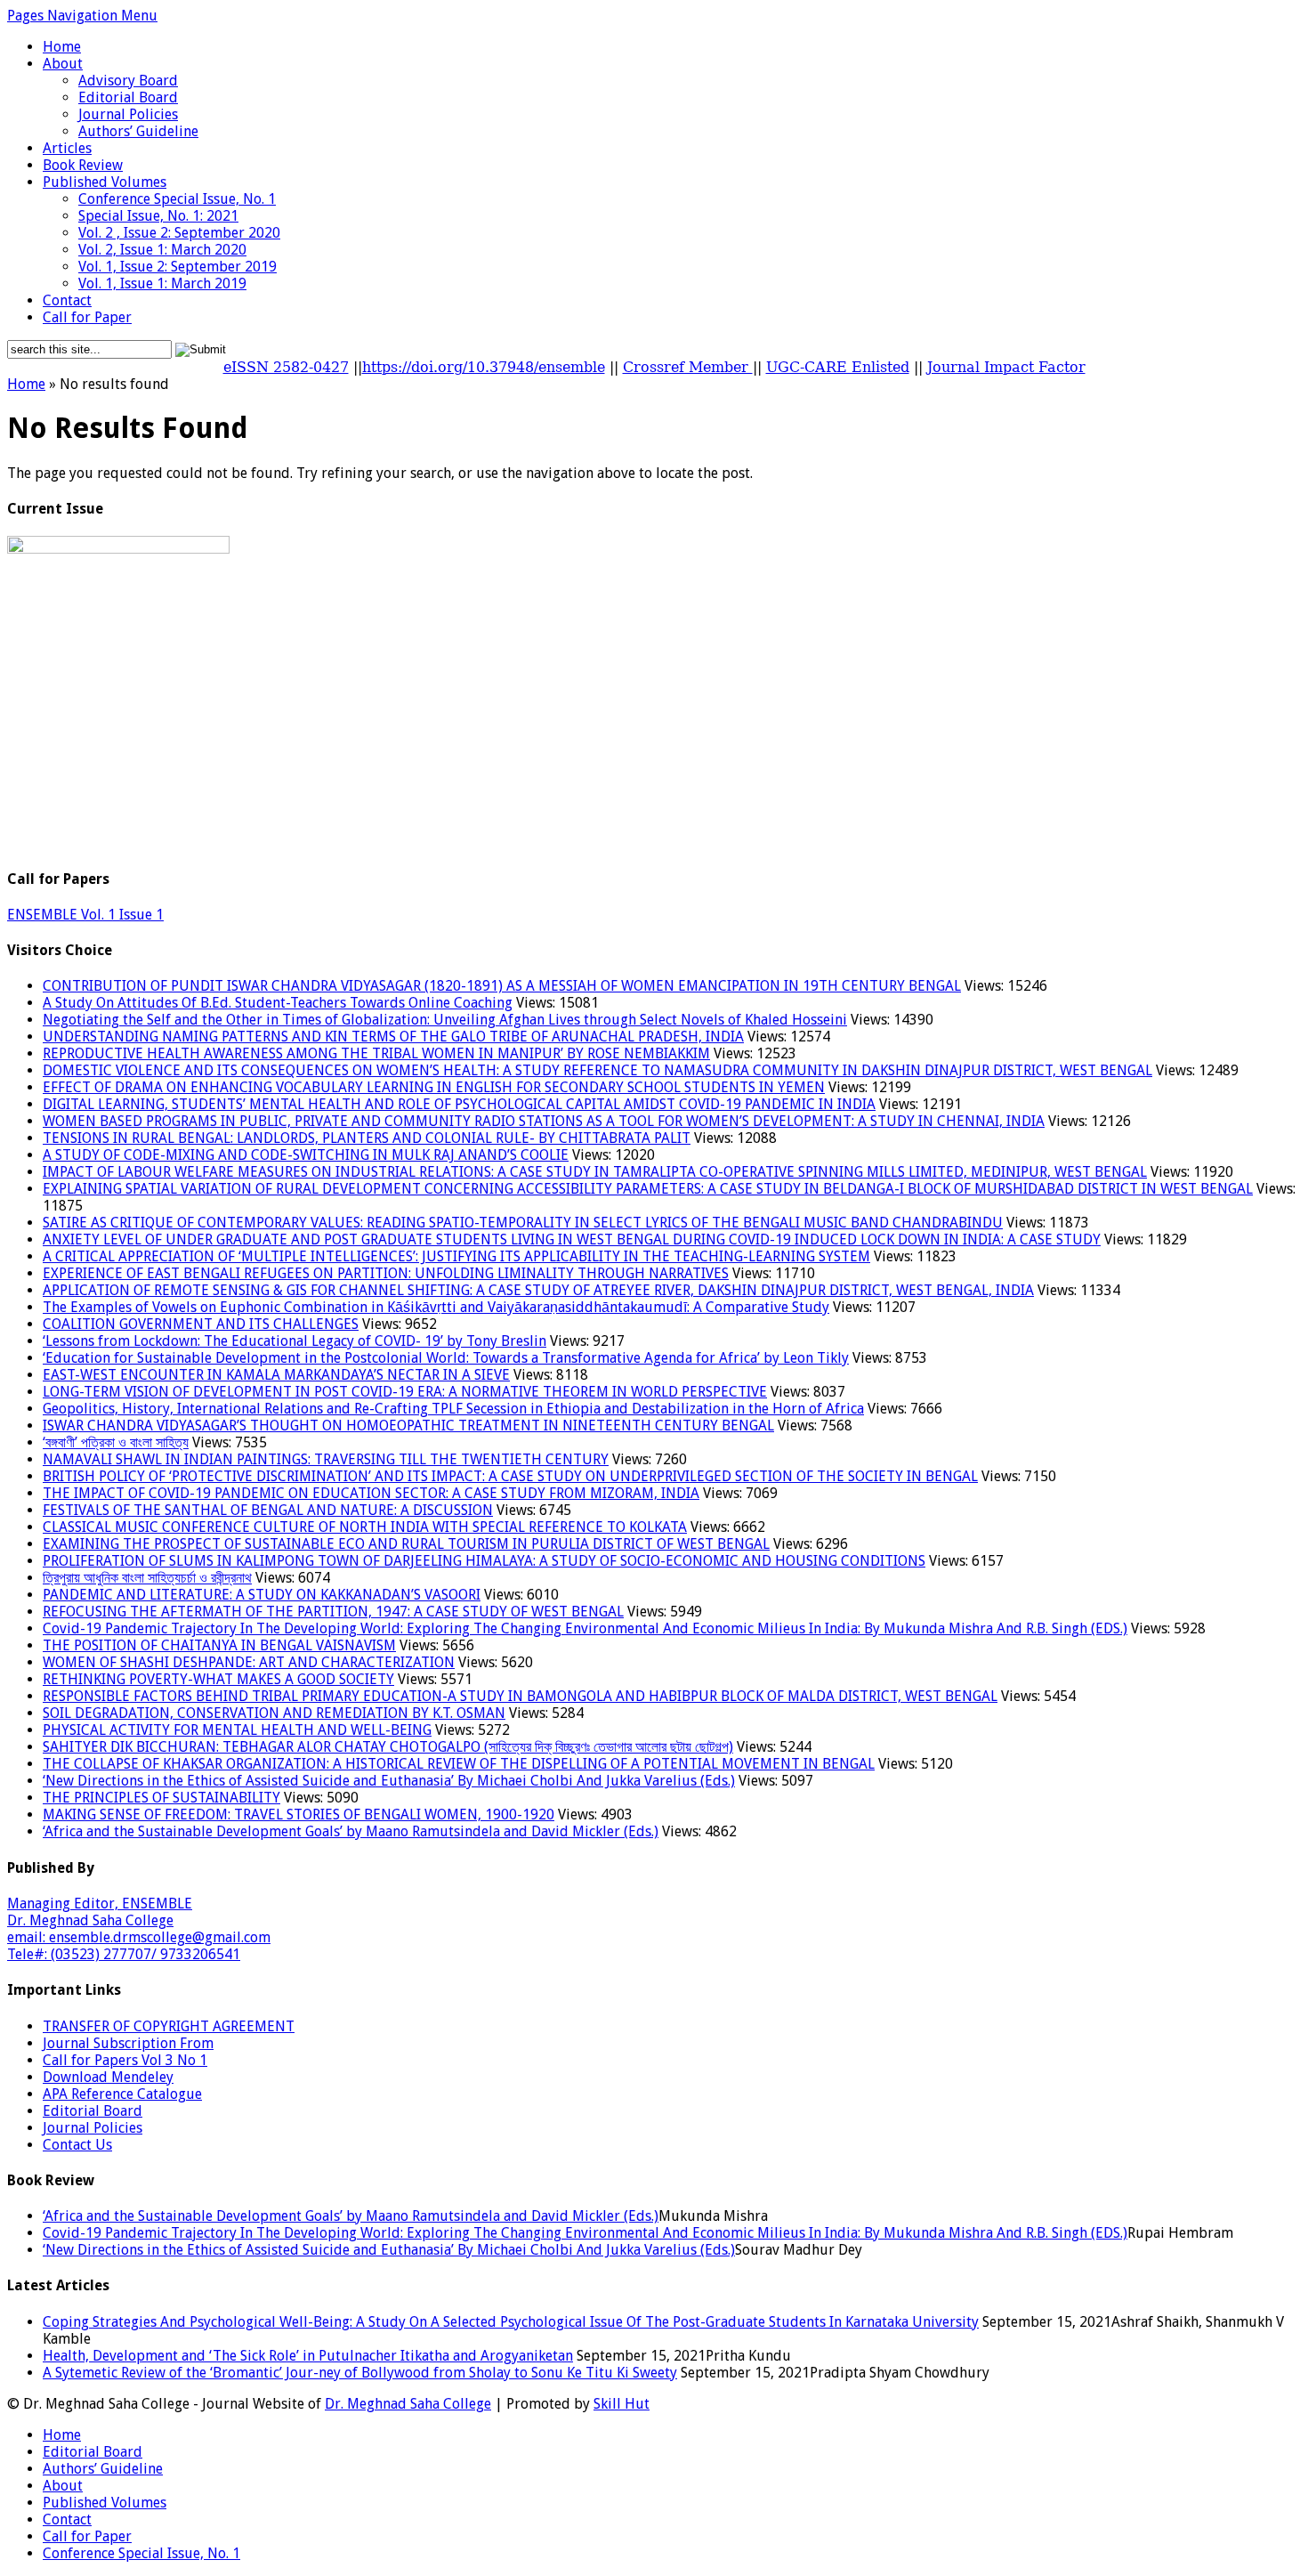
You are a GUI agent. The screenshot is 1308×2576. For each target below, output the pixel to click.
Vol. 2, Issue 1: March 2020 (162, 250)
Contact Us (77, 2145)
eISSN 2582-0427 (286, 367)
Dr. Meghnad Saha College (90, 1920)
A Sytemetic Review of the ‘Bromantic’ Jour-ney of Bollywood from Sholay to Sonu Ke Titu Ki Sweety (360, 2373)
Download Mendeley (108, 2077)
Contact (67, 300)
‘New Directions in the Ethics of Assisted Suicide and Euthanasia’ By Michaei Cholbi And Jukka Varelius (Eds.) (389, 1781)
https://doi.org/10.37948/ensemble (484, 367)
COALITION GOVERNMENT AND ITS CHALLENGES (201, 1324)
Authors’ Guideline (138, 131)
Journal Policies (128, 114)
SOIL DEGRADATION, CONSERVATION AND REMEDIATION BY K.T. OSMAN (274, 1713)
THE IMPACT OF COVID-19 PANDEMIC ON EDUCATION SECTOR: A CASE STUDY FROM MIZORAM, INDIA (371, 1493)
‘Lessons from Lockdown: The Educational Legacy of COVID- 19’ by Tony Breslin (295, 1341)
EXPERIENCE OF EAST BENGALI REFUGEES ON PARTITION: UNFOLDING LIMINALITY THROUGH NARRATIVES (386, 1273)
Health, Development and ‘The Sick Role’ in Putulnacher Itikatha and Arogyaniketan (308, 2356)
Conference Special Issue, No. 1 (177, 199)
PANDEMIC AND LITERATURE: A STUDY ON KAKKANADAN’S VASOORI (262, 1595)
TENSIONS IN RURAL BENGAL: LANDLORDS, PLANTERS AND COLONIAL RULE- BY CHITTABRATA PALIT (367, 1138)
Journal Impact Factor (1006, 367)
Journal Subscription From (128, 2043)
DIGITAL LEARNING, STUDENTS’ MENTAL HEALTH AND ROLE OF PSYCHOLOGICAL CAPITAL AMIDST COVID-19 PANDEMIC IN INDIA (459, 1104)
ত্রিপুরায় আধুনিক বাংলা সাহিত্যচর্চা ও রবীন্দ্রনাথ (147, 1578)
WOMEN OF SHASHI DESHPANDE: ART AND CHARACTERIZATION (249, 1662)
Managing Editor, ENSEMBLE (100, 1904)
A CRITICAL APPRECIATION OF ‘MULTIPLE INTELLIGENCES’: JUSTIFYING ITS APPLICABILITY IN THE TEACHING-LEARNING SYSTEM (456, 1256)
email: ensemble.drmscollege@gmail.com (139, 1937)
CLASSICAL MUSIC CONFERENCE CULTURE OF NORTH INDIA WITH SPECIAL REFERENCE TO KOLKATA (365, 1527)
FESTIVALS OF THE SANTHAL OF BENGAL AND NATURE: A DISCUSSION (268, 1510)
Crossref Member (688, 367)
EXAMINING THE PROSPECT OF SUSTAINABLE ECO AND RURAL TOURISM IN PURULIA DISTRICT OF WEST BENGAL (406, 1544)
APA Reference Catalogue (122, 2094)
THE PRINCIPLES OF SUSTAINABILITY (161, 1798)
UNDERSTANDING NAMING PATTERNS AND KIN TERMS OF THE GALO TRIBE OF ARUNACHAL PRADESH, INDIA (393, 1037)
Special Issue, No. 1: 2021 (158, 216)
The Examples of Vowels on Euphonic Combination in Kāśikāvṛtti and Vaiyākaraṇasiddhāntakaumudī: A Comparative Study (436, 1307)
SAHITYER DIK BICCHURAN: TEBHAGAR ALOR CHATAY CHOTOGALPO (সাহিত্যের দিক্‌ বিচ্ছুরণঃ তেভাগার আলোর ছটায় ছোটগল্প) (388, 1747)
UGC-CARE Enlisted (838, 367)
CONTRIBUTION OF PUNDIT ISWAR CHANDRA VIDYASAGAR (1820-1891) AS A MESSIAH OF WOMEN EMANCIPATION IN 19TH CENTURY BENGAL (502, 986)
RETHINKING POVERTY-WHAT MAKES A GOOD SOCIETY (218, 1679)
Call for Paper (87, 317)
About (63, 64)
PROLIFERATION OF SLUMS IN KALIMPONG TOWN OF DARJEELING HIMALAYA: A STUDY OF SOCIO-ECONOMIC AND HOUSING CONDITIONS (484, 1561)
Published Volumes (105, 182)
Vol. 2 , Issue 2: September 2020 (179, 233)
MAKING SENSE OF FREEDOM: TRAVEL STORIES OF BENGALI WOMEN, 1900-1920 (299, 1815)
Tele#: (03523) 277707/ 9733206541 (124, 1954)
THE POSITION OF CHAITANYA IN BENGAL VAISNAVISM (219, 1645)
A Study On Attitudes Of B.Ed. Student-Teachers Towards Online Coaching (278, 1003)
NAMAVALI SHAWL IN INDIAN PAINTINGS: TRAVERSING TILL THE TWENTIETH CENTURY (326, 1459)
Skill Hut (622, 2404)
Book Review (83, 165)
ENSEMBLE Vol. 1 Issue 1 (85, 915)
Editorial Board (128, 97)
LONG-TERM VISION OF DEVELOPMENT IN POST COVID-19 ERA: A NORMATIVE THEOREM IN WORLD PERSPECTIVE (405, 1392)
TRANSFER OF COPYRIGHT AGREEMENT (169, 2026)
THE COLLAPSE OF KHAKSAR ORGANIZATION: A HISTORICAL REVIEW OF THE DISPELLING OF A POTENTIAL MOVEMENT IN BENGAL (459, 1764)
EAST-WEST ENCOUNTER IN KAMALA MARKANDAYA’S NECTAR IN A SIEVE (276, 1375)
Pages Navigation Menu (82, 16)
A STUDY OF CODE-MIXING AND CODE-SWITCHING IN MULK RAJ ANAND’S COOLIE (306, 1155)
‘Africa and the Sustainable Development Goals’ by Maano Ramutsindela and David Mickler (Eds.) (351, 1831)
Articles (67, 148)
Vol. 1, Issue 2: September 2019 (178, 267)
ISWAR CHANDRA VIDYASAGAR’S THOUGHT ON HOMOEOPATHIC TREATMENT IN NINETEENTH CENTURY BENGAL (408, 1426)
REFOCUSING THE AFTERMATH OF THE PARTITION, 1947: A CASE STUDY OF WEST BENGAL (333, 1612)
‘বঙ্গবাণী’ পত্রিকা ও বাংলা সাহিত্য (116, 1442)
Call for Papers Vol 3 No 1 (125, 2060)
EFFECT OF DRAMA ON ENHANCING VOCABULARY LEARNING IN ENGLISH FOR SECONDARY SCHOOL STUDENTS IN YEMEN (434, 1087)
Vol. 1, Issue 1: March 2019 (162, 284)
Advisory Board (128, 81)
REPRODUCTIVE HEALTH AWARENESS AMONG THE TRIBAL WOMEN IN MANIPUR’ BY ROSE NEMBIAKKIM (376, 1053)
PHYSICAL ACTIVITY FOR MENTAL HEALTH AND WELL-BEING (237, 1730)
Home (62, 47)
